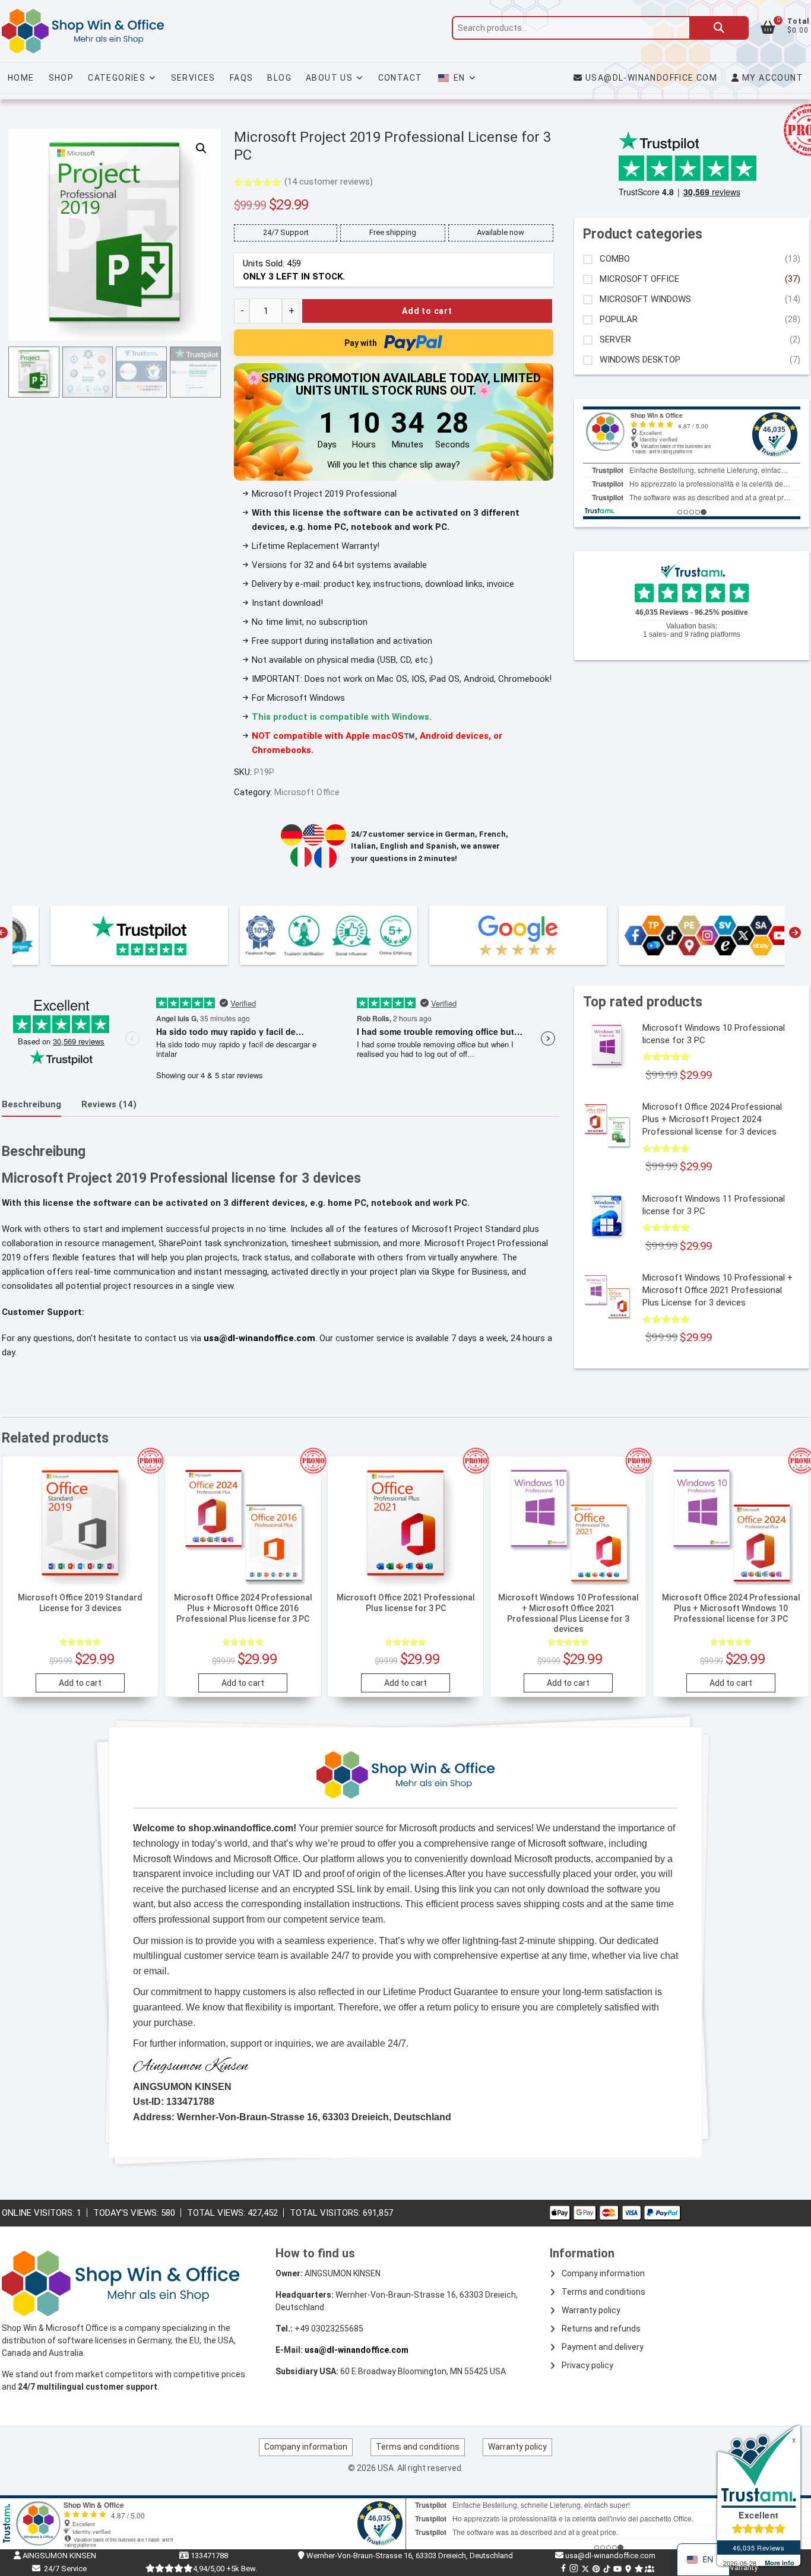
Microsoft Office (307, 792)
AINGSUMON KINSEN (58, 2556)
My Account (772, 78)
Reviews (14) (109, 1104)
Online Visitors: (39, 2213)
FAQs (242, 78)
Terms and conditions (604, 2292)
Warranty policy (591, 2310)
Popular (619, 320)
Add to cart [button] (80, 1683)
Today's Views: (127, 2213)
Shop (61, 78)
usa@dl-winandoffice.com (651, 78)
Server (615, 340)
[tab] (31, 1105)
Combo (615, 259)
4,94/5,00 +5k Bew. (225, 2569)
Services (193, 78)
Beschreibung (31, 1104)
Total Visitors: (326, 2213)
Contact (400, 78)
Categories (117, 78)
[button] (201, 148)
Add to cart (427, 311)
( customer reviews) (329, 182)
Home (21, 78)
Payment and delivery (603, 2347)
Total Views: (217, 2213)
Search (719, 28)
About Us (329, 78)
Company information (603, 2273)
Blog (279, 78)
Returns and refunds (601, 2329)
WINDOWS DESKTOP (640, 360)
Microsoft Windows (645, 299)
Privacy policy (587, 2365)
